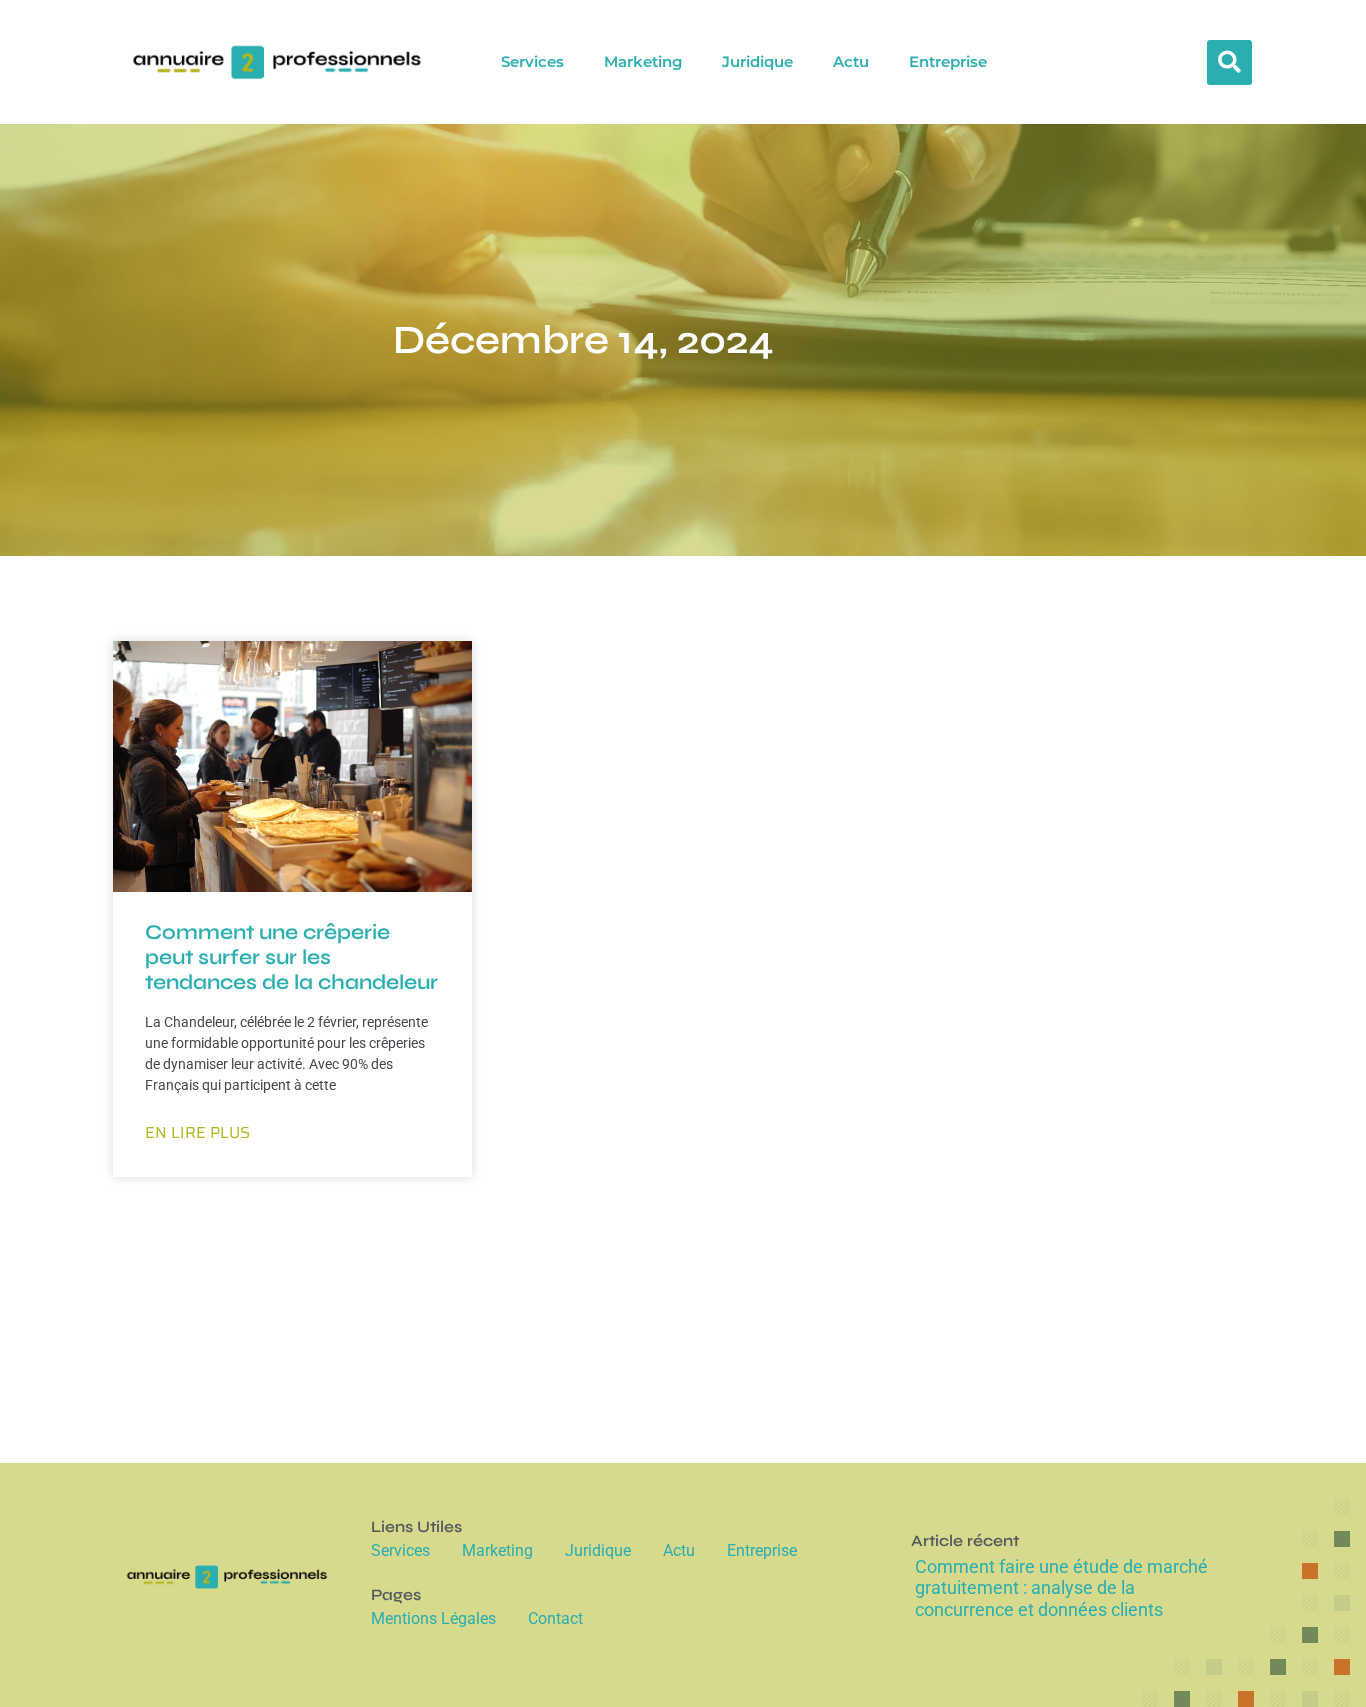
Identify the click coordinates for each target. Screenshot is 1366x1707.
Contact (555, 1618)
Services (532, 61)
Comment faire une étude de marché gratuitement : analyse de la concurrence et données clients (1061, 1588)
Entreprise (948, 61)
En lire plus (197, 1133)
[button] (1229, 62)
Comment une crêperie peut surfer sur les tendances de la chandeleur (291, 957)
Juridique (757, 61)
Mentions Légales (433, 1618)
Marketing (643, 61)
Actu (851, 61)
